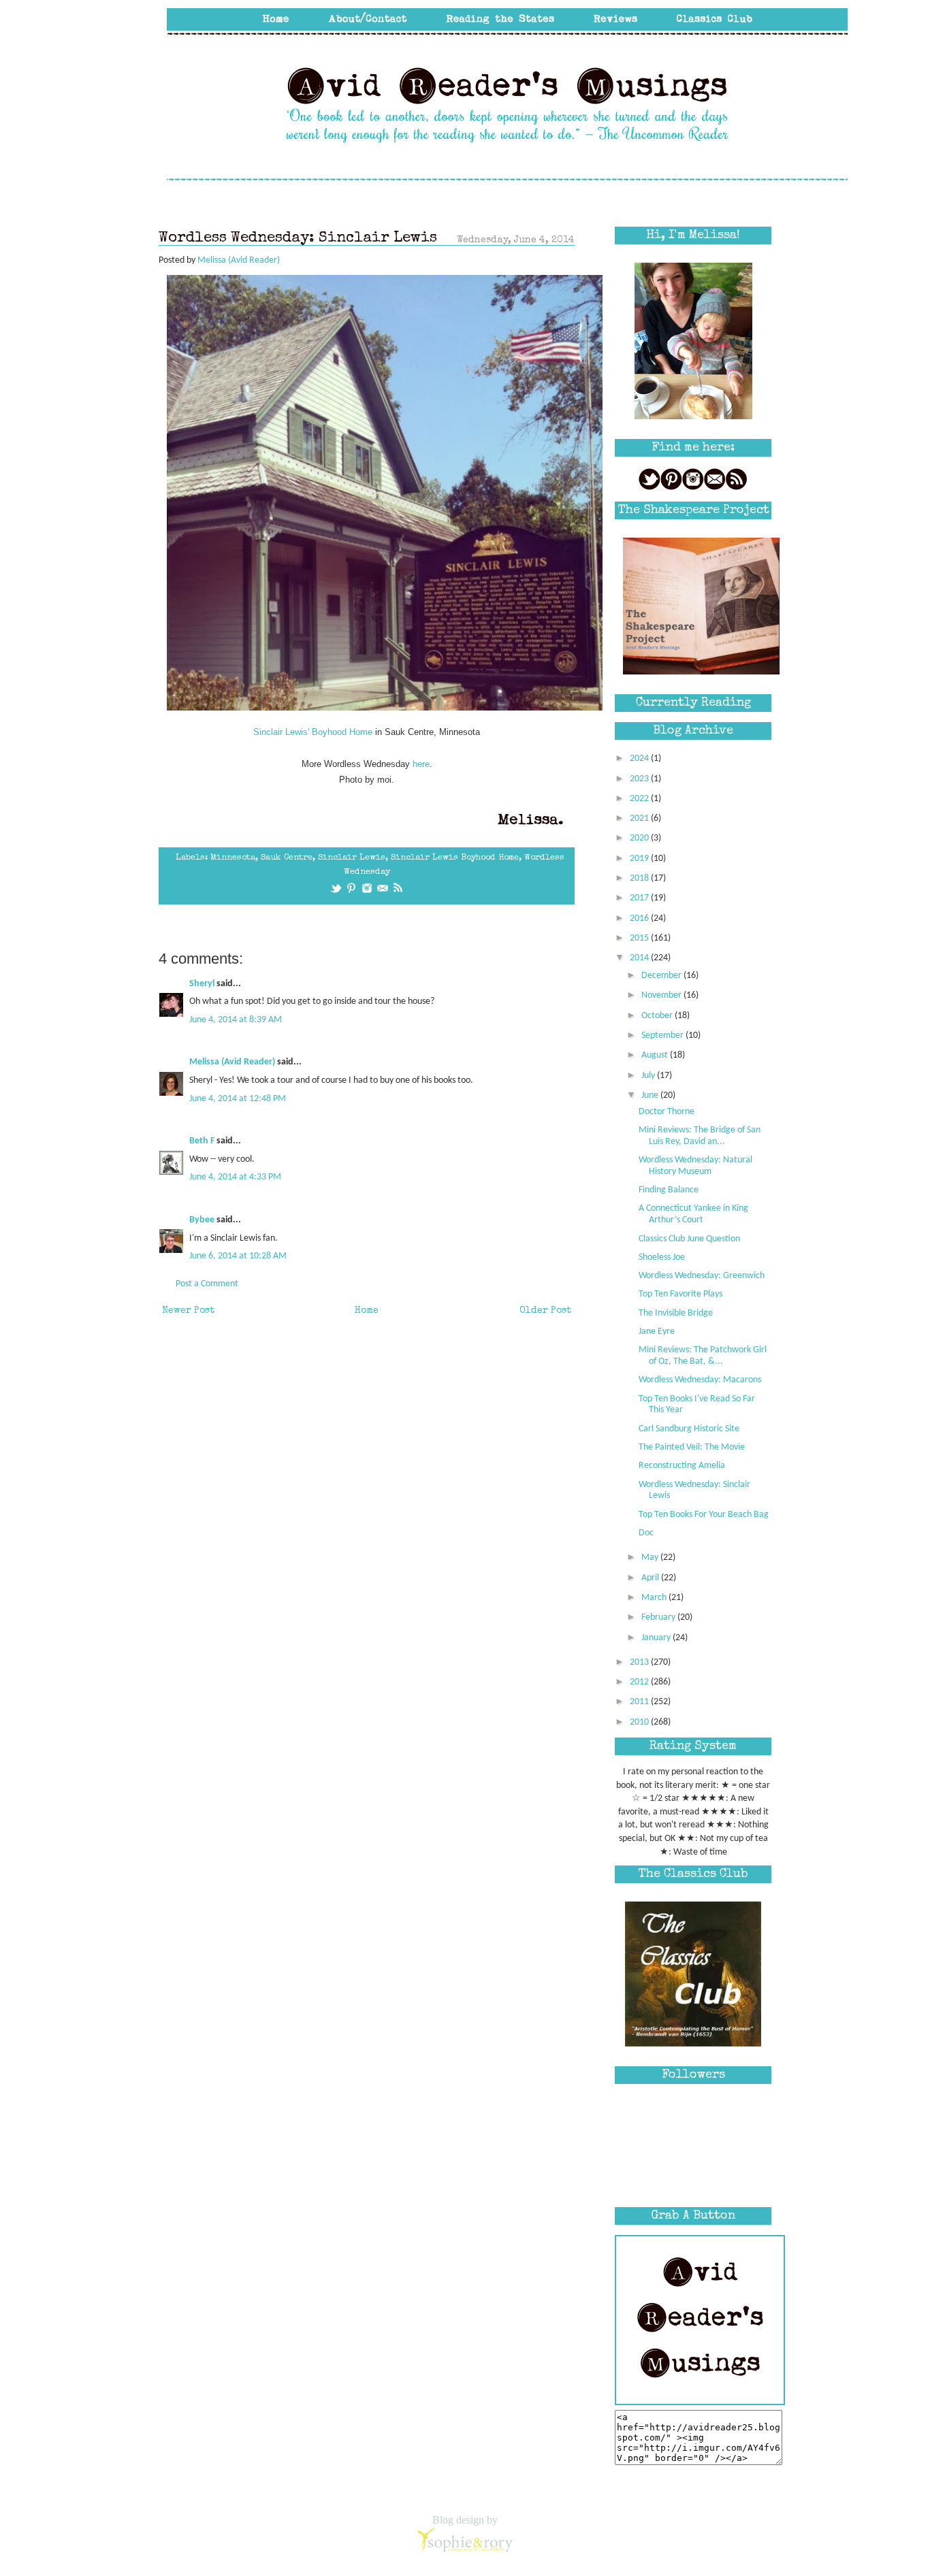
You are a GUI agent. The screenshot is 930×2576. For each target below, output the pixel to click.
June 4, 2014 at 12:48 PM (238, 1099)
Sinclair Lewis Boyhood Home (455, 858)
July (649, 1076)
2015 (640, 938)
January (657, 1638)
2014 (640, 958)
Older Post (545, 1311)
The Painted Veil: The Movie (692, 1447)
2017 (640, 898)
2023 (640, 779)
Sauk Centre (287, 858)
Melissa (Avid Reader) (232, 1062)
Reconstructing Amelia (682, 1466)
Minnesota (233, 858)
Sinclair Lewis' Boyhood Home (313, 732)
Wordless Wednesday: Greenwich (702, 1276)
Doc (646, 1533)
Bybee (202, 1220)
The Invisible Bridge (676, 1313)
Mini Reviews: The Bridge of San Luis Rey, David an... (700, 1136)
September (663, 1036)
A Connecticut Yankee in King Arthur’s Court (693, 1214)
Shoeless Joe (662, 1257)
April (651, 1578)
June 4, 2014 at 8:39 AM (236, 1020)
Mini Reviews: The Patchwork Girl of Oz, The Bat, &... (703, 1356)
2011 (640, 1702)
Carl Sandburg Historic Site (689, 1429)
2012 (640, 1682)
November (662, 995)
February (659, 1617)
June (651, 1095)
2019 (640, 859)
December (662, 976)
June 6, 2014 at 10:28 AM (238, 1256)
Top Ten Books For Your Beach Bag (704, 1515)
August (656, 1055)
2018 (640, 878)
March (655, 1598)
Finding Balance (669, 1190)
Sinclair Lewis (352, 858)
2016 (640, 918)
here (421, 764)
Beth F (202, 1141)
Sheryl (202, 984)
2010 (640, 1722)
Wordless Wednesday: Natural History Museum (695, 1166)
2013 (640, 1662)
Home (367, 1311)
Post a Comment (207, 1284)
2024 (640, 759)
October (658, 1016)
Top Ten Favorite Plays (680, 1294)
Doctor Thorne (667, 1112)
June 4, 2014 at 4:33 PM (235, 1177)
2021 (640, 818)
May (651, 1558)
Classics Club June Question (689, 1239)
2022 (640, 799)
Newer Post (188, 1311)
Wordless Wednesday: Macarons (700, 1380)
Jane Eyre (657, 1332)
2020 (640, 838)
